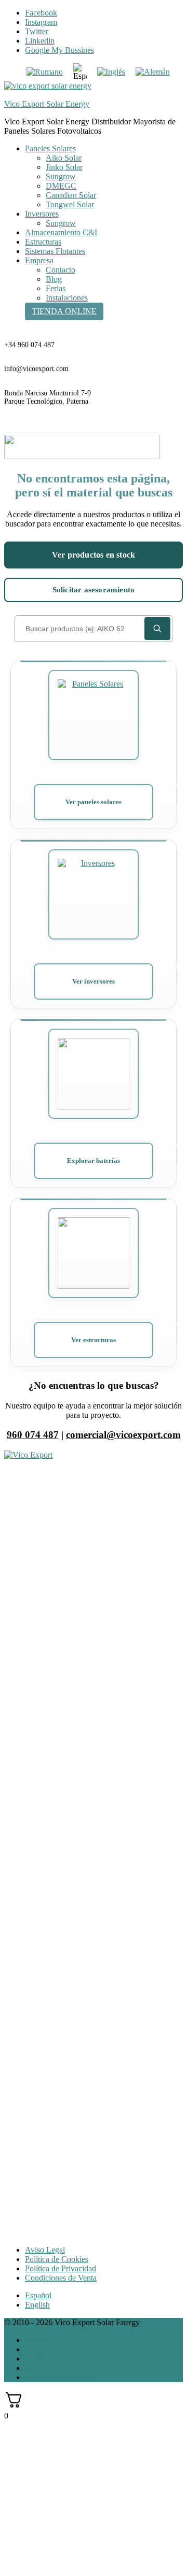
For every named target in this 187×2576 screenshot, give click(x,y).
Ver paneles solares (94, 802)
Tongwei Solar (70, 204)
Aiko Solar (64, 158)
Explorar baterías (94, 1161)
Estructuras (43, 242)
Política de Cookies (57, 2259)
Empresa (39, 260)
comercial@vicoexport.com (123, 1435)
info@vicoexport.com (36, 369)
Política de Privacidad (61, 2268)
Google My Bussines (59, 50)
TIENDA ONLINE (64, 311)
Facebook (41, 13)
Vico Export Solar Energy (47, 104)
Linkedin (40, 41)
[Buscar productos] (157, 629)
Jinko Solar (64, 167)
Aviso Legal (45, 2250)
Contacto (61, 270)
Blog (54, 279)
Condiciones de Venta (61, 2278)
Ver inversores (94, 981)
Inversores (42, 214)
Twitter (37, 31)
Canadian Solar (71, 195)
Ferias (56, 288)
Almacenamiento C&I (61, 232)
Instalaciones (67, 298)
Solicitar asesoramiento (94, 590)
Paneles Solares (50, 148)
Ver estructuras (94, 1340)
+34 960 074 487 (29, 345)
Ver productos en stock (94, 555)
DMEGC (61, 186)
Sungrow (61, 176)
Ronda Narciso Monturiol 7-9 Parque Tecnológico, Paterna (48, 397)
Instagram (41, 22)
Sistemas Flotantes (55, 251)
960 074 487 (33, 1435)
